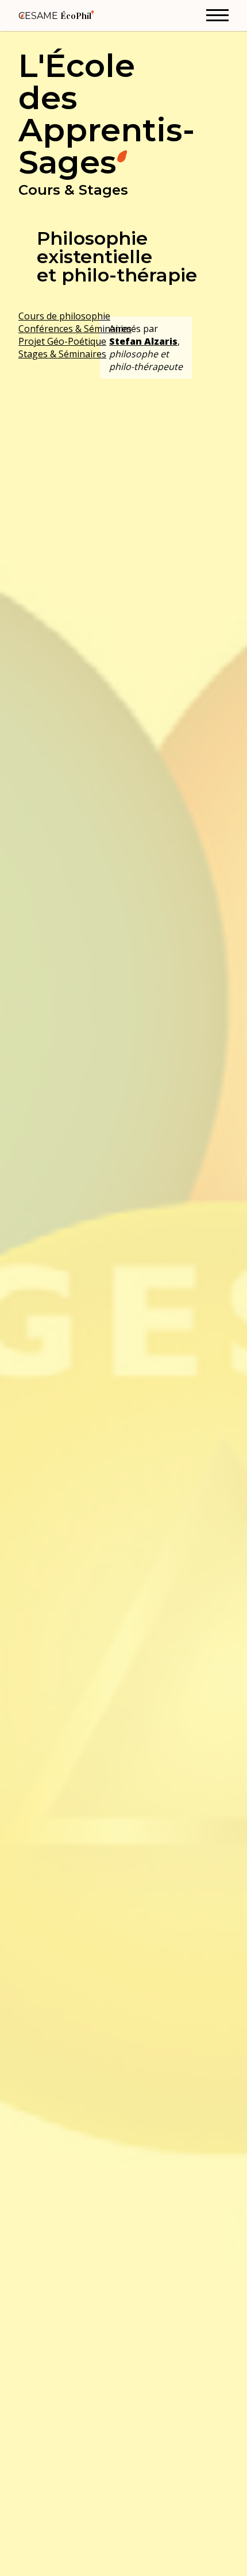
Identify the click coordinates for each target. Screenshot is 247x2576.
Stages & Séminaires (62, 354)
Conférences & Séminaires (75, 329)
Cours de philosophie (64, 316)
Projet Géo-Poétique (62, 341)
